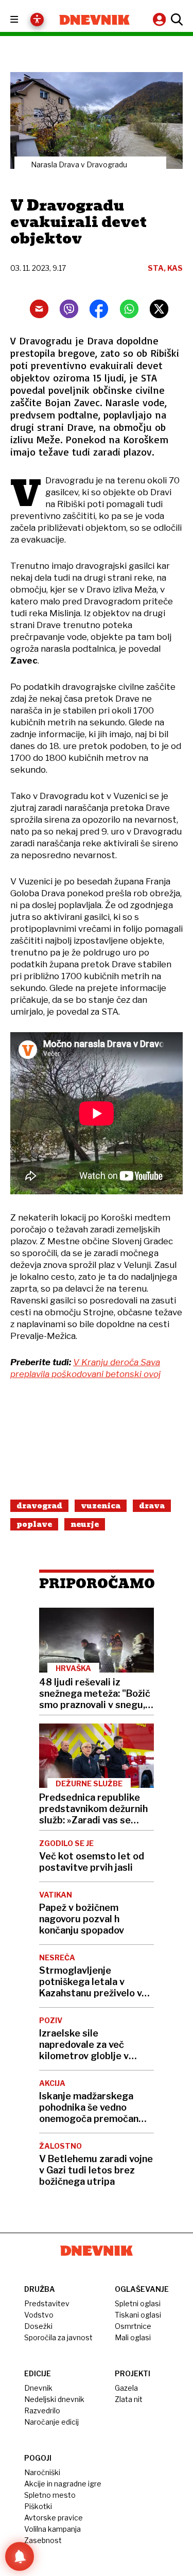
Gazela (126, 2388)
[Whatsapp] (129, 309)
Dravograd (39, 1506)
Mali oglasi (133, 2337)
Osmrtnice (133, 2326)
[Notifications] (20, 2556)
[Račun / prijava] (161, 19)
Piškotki (38, 2506)
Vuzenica (101, 1506)
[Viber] (69, 309)
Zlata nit (129, 2399)
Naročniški (42, 2472)
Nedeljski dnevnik (54, 2399)
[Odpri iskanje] (176, 20)
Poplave (34, 1524)
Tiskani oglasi (138, 2315)
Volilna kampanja (52, 2529)
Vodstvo (39, 2315)
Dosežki (38, 2326)
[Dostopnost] (37, 20)
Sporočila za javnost (58, 2337)
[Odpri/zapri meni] (23, 20)
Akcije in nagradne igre (63, 2484)
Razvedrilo (42, 2410)
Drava (152, 1506)
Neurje (85, 1524)
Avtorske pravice (54, 2518)
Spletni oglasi (138, 2303)
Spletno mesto (50, 2495)
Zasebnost (43, 2540)
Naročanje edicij (51, 2422)
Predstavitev (47, 2303)
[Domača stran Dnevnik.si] (95, 20)
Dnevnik (38, 2388)
